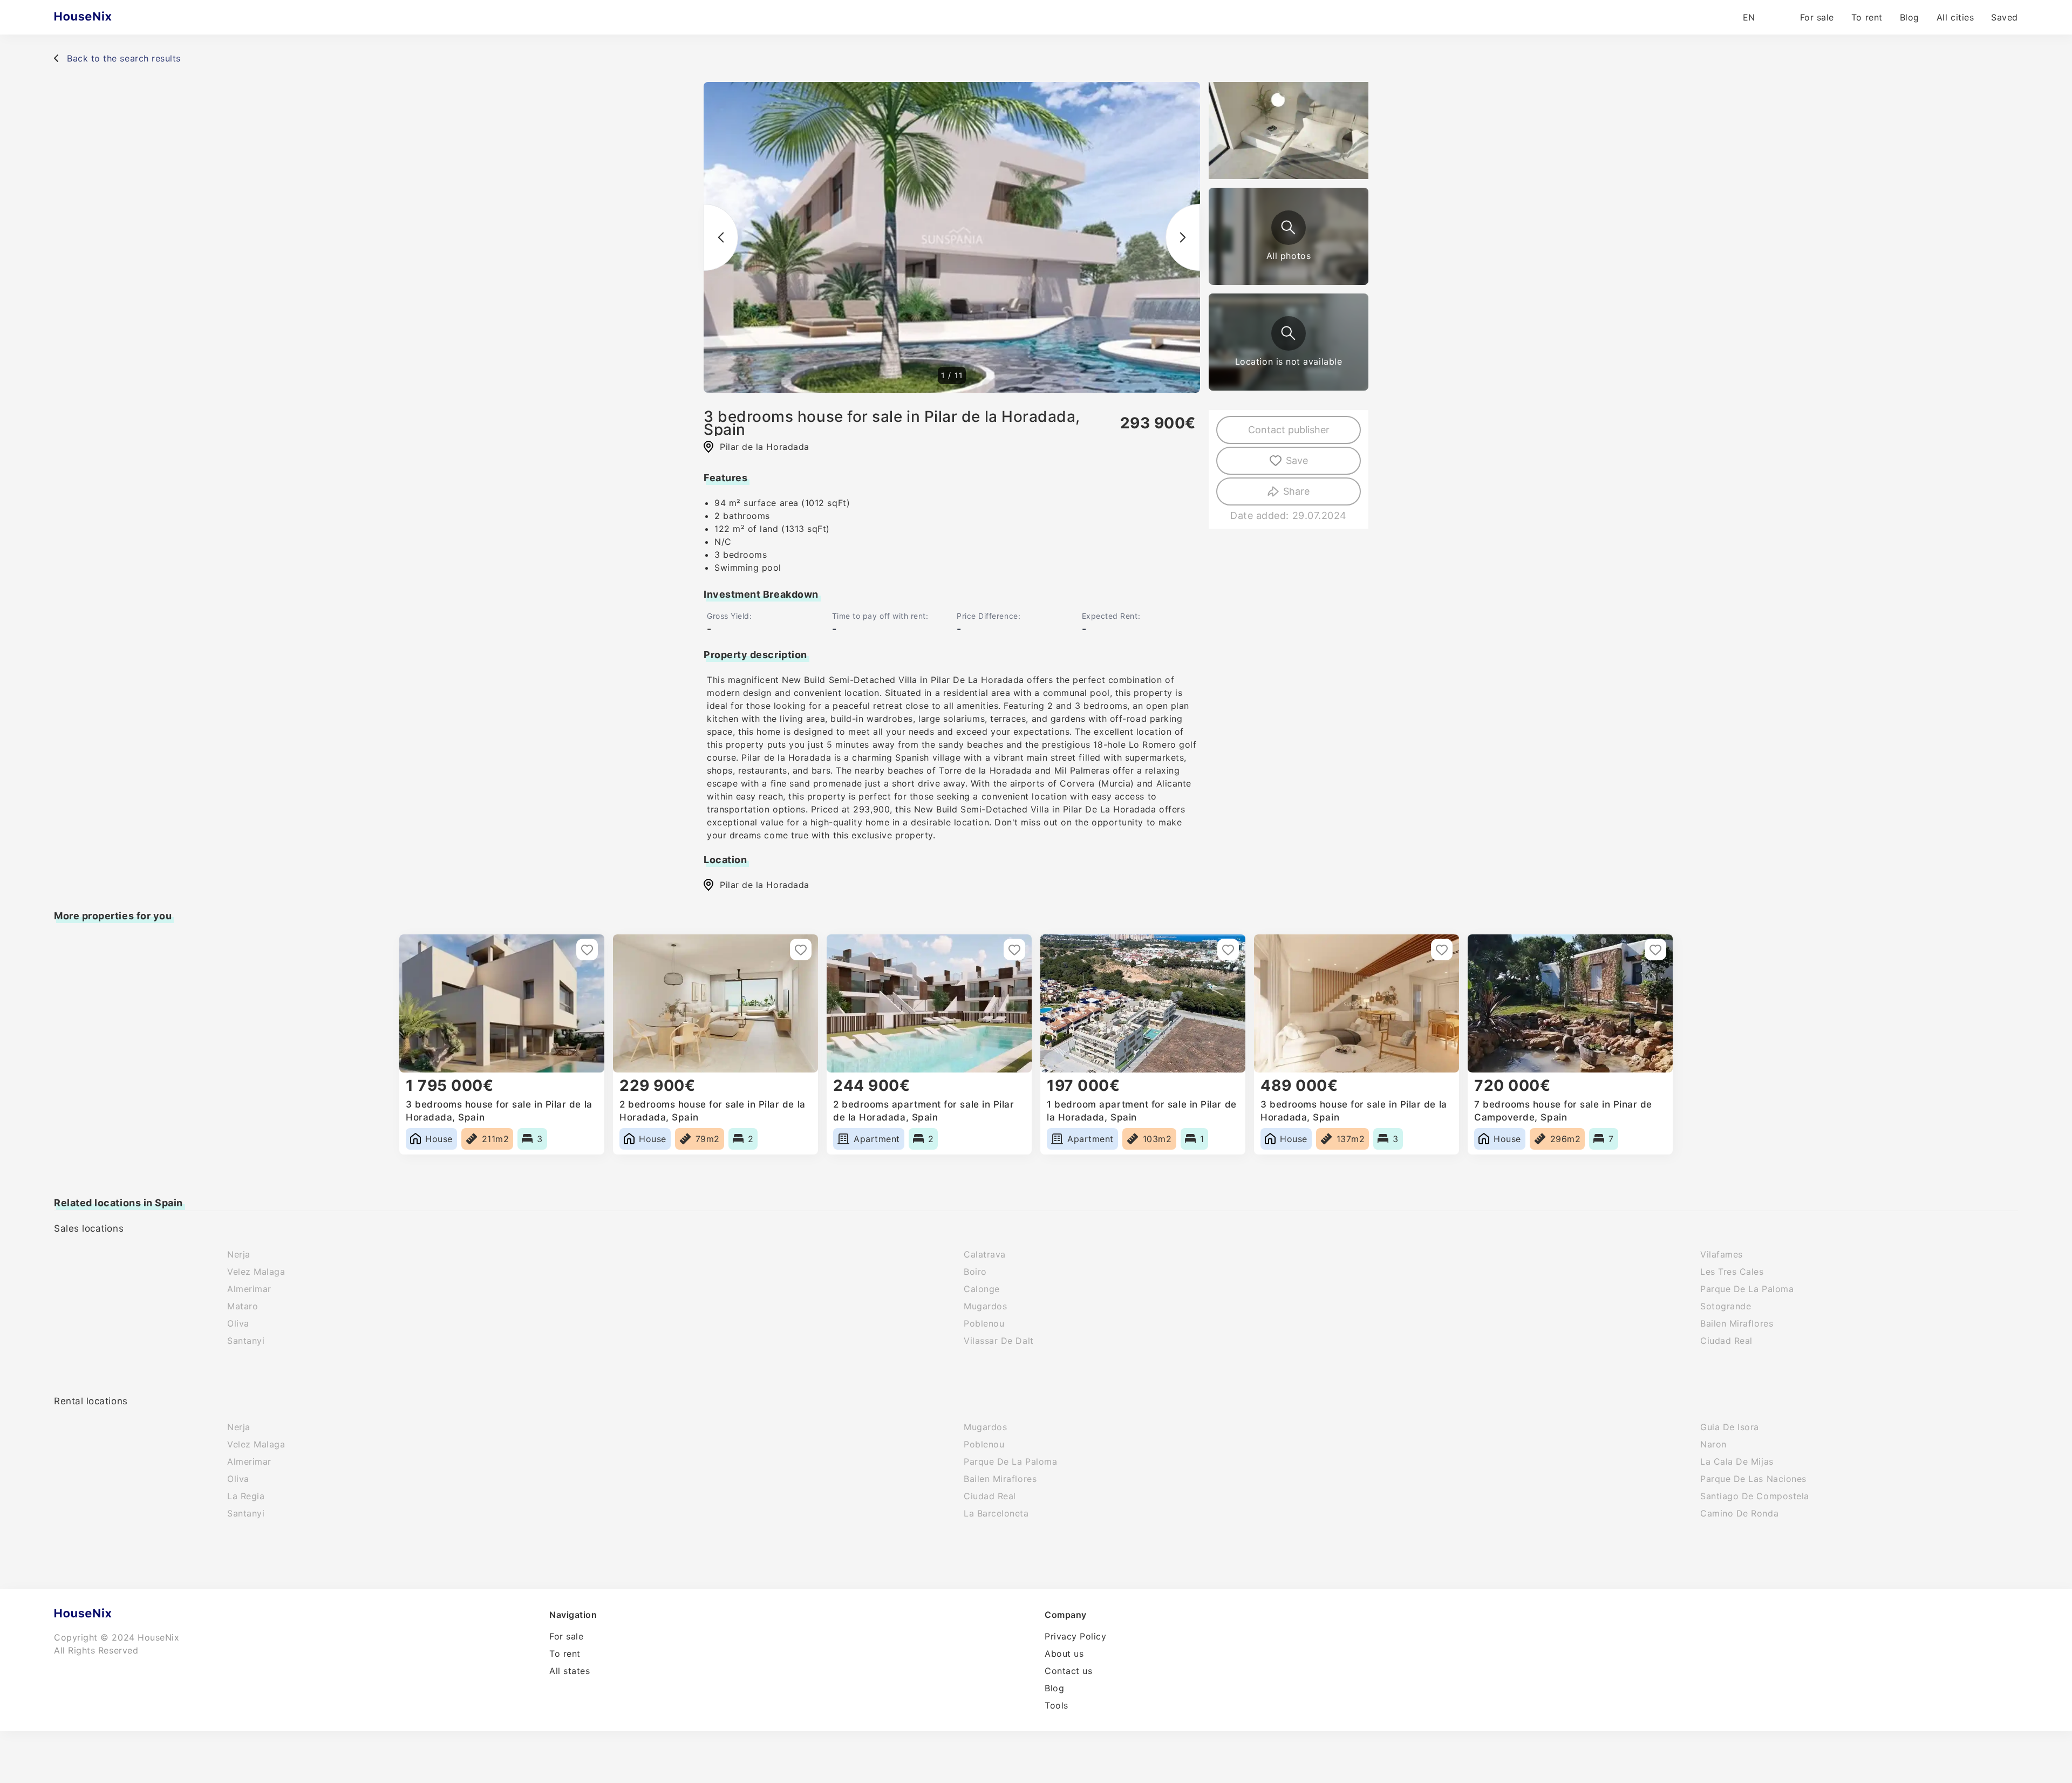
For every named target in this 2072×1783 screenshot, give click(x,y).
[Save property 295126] (1655, 949)
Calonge (982, 1289)
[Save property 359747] (587, 949)
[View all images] (1289, 228)
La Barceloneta (996, 1513)
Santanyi (246, 1341)
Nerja (239, 1254)
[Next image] (1183, 237)
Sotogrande (1726, 1306)
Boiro (975, 1272)
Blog (1910, 17)
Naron (1713, 1444)
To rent (1867, 17)
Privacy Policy (1076, 1636)
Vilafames (1722, 1254)
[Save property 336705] (801, 949)
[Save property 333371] (1228, 949)
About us (1064, 1654)
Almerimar (249, 1289)
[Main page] (104, 17)
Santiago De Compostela (1755, 1496)
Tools (1057, 1705)
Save (1297, 460)
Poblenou (984, 1323)
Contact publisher (1289, 430)
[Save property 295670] (1442, 949)
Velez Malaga (256, 1272)
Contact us (1068, 1671)
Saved (2005, 17)
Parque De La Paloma (1747, 1289)
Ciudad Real (1726, 1341)
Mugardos (985, 1306)
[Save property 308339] (1014, 949)
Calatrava (985, 1254)
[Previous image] (721, 237)
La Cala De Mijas (1737, 1461)
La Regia (246, 1496)
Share (1296, 491)
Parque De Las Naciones (1753, 1479)
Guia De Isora (1730, 1427)
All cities (1955, 17)
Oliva (238, 1323)
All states (570, 1671)
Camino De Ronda (1739, 1513)
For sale (1817, 17)
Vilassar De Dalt (999, 1341)
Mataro (243, 1306)
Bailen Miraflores (1737, 1323)
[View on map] (1289, 333)
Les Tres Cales (1732, 1272)
